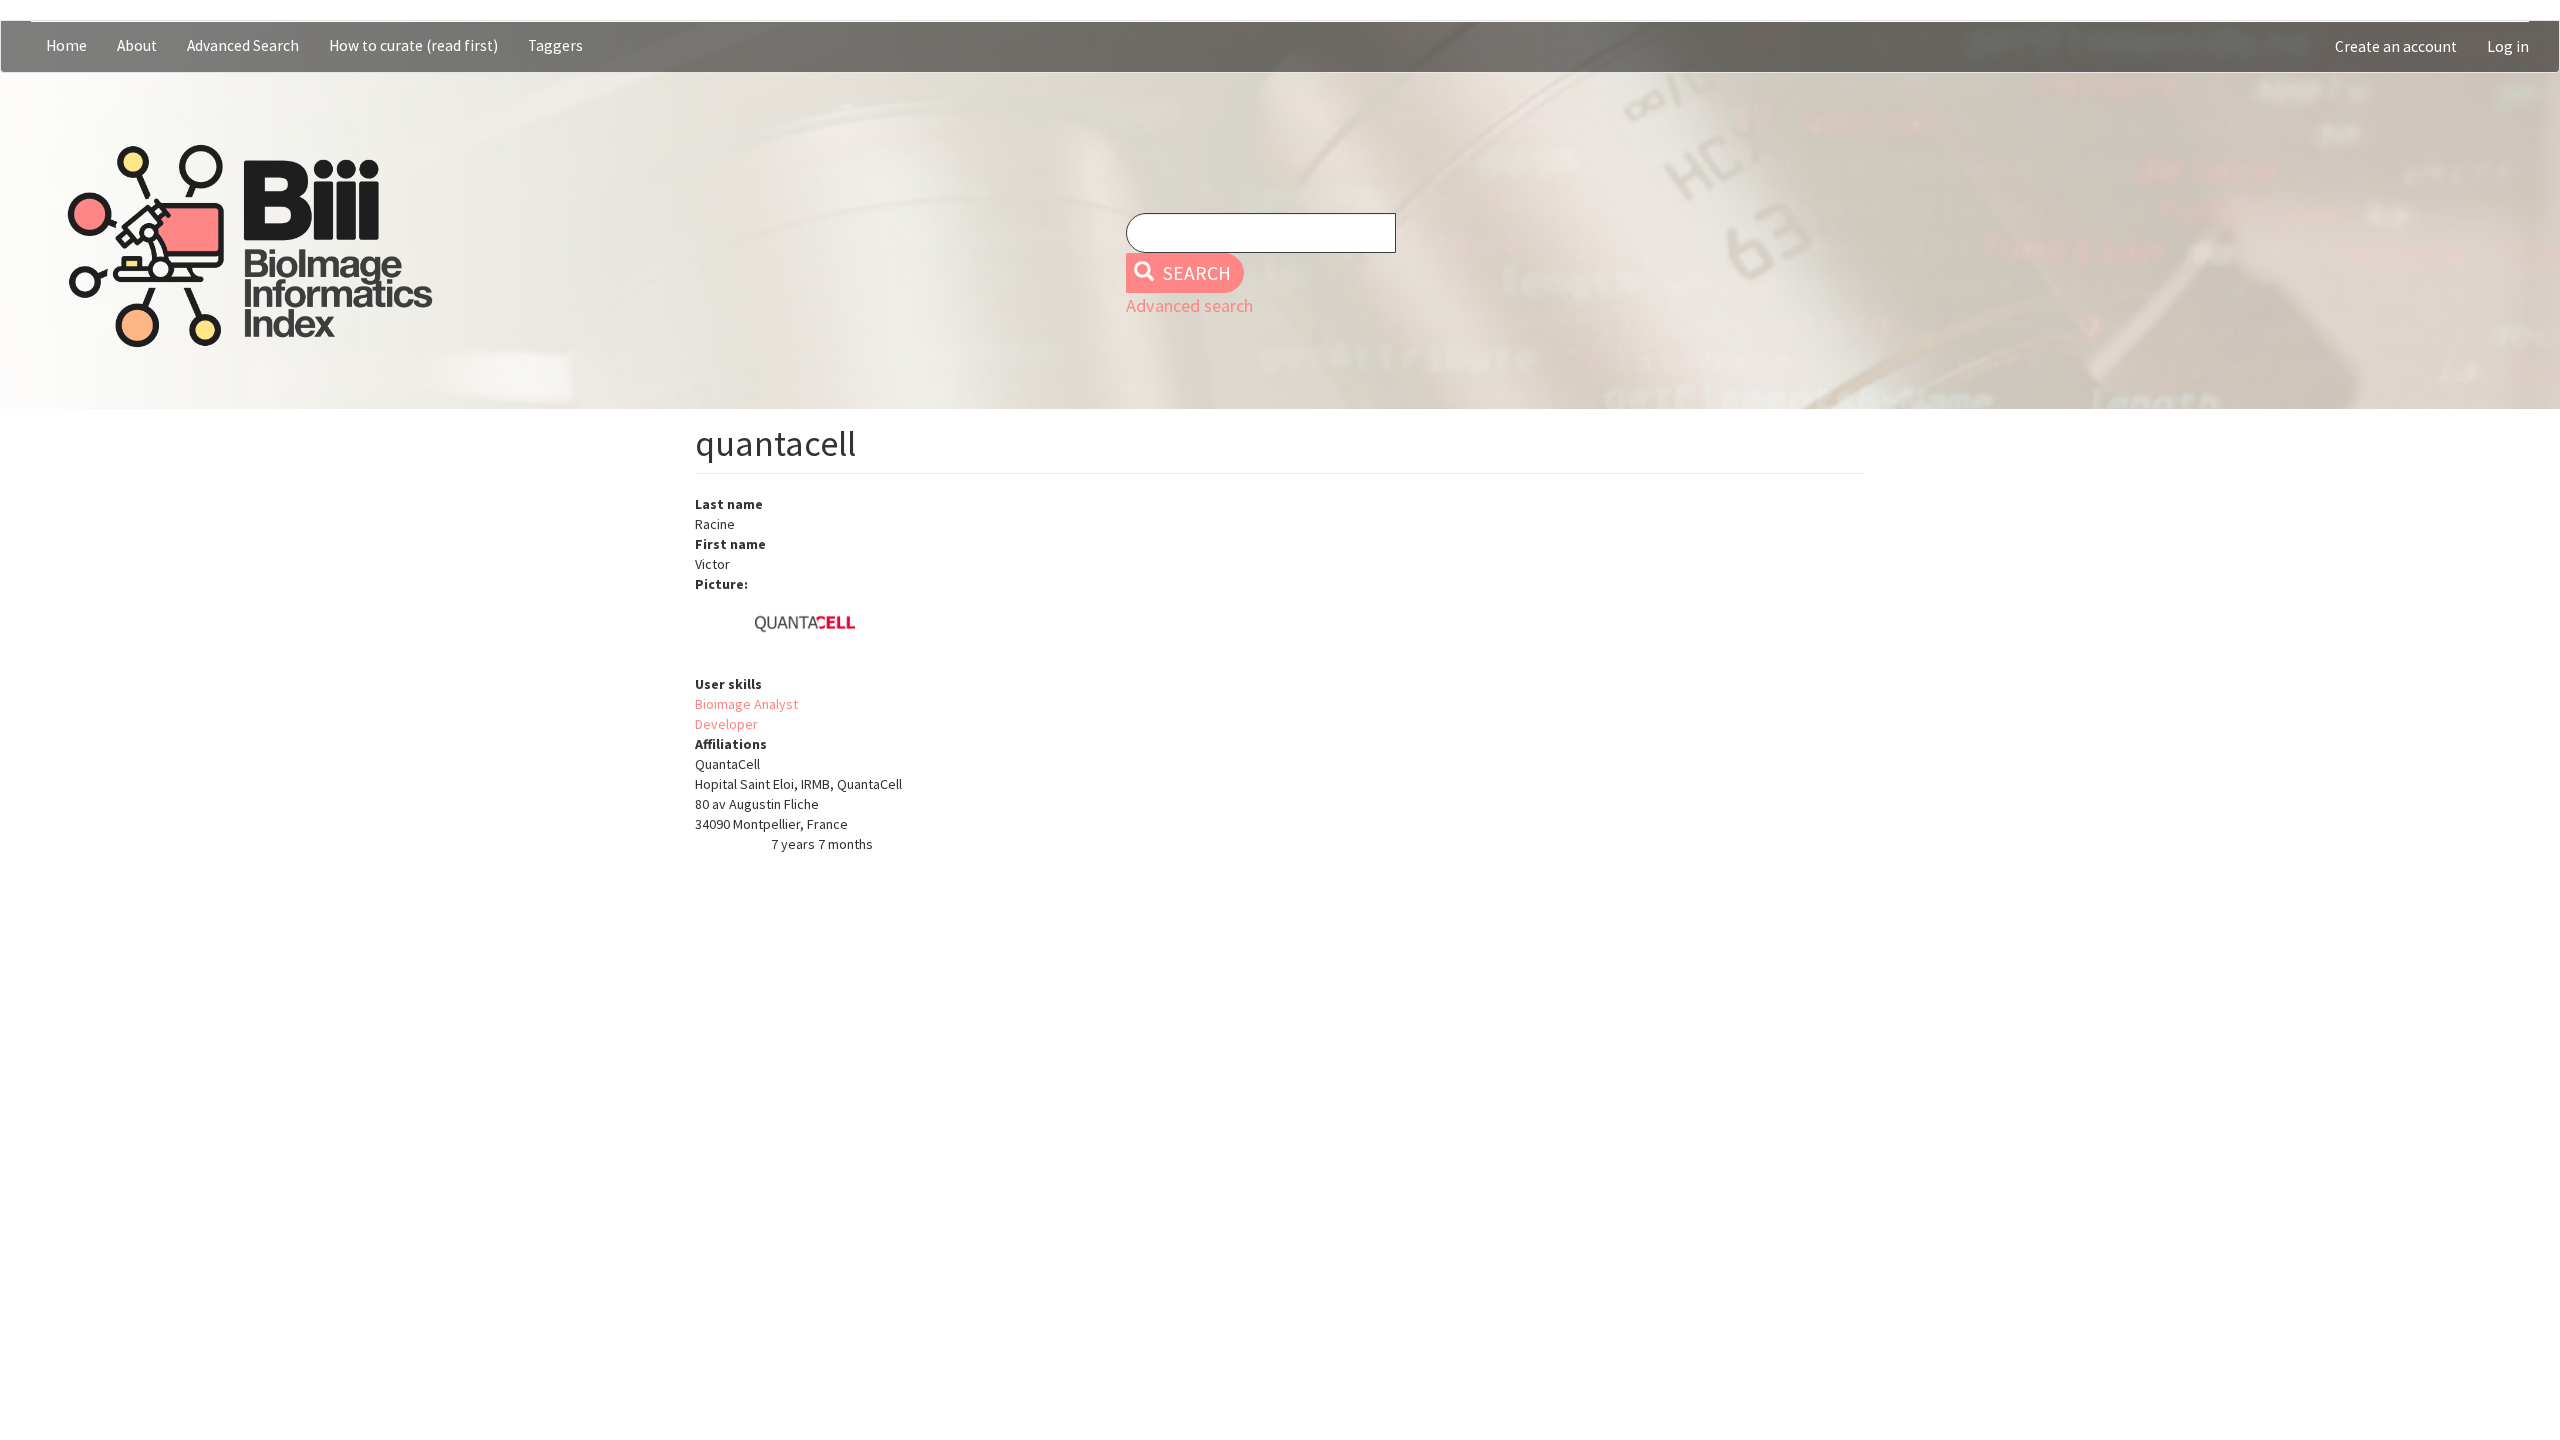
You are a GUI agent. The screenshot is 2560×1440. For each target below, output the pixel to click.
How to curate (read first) (413, 45)
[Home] (250, 246)
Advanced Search (243, 45)
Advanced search (1189, 305)
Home (66, 45)
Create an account (2396, 46)
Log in (2508, 46)
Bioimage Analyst (746, 704)
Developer (726, 724)
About (137, 45)
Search (1195, 273)
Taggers (555, 45)
